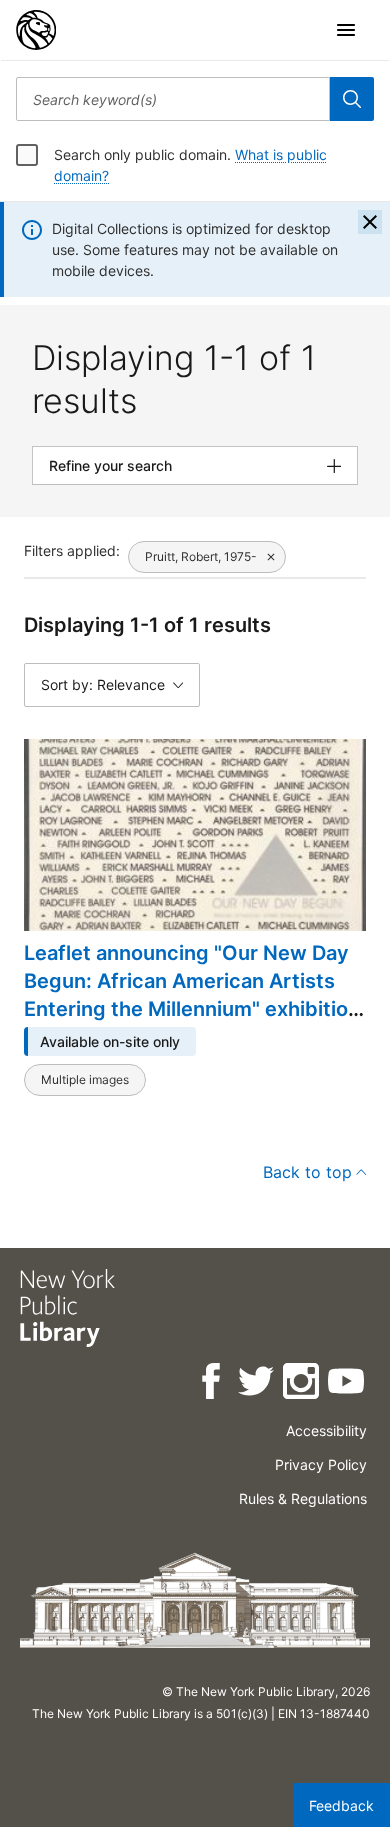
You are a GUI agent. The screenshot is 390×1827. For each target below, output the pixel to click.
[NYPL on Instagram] (302, 1384)
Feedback (341, 1805)
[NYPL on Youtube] (347, 1384)
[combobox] (173, 99)
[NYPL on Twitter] (257, 1384)
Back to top (307, 1172)
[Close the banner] (370, 222)
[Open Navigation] (346, 30)
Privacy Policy (321, 1464)
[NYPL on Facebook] (212, 1384)
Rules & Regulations (303, 1498)
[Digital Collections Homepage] (36, 30)
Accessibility (326, 1430)
